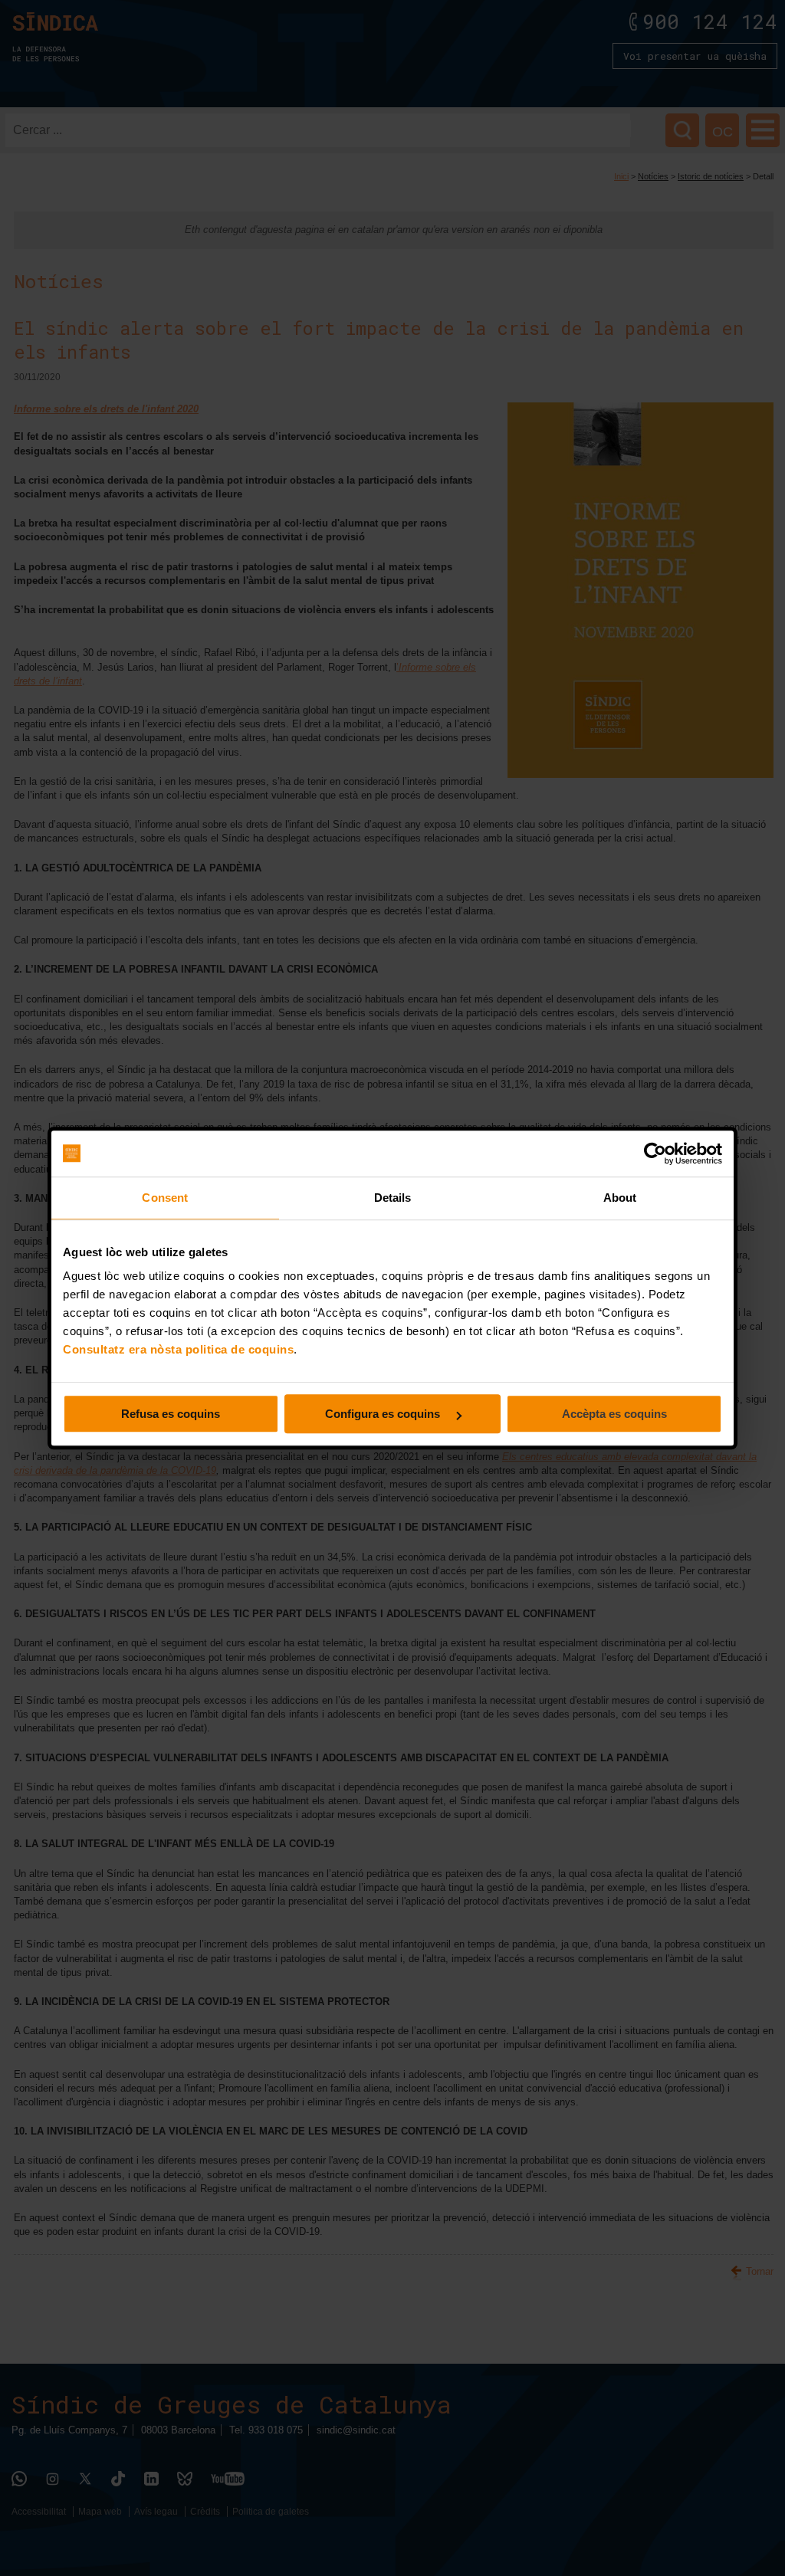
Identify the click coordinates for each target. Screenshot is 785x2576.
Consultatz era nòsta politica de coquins (178, 1349)
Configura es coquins (384, 1414)
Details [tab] (393, 1198)
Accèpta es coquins (614, 1414)
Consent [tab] (165, 1198)
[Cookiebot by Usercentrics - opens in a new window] (655, 1153)
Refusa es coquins (171, 1414)
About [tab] (620, 1198)
